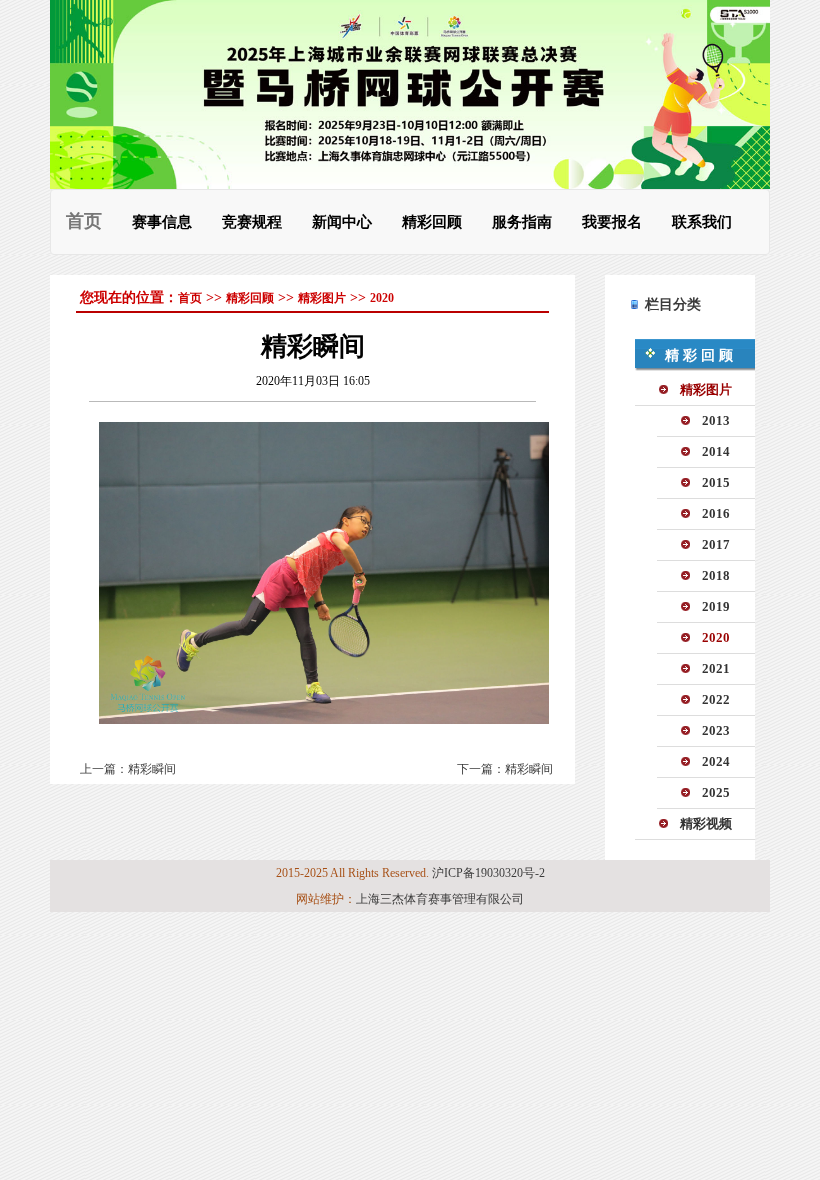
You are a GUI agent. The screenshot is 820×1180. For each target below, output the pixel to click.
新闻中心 (342, 221)
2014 (716, 451)
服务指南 (522, 221)
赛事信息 (162, 221)
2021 (716, 668)
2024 (716, 761)
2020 (382, 298)
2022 (716, 699)
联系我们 (702, 221)
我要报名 (612, 221)
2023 (716, 730)
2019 (716, 606)
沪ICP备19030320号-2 (488, 873)
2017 (716, 544)
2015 (716, 482)
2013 (716, 420)
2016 (716, 513)
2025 (716, 792)
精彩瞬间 (152, 769)
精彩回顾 (432, 221)
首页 (84, 221)
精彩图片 (322, 298)
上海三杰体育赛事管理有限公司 (440, 899)
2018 (716, 575)
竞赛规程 (252, 221)
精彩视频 (706, 823)
